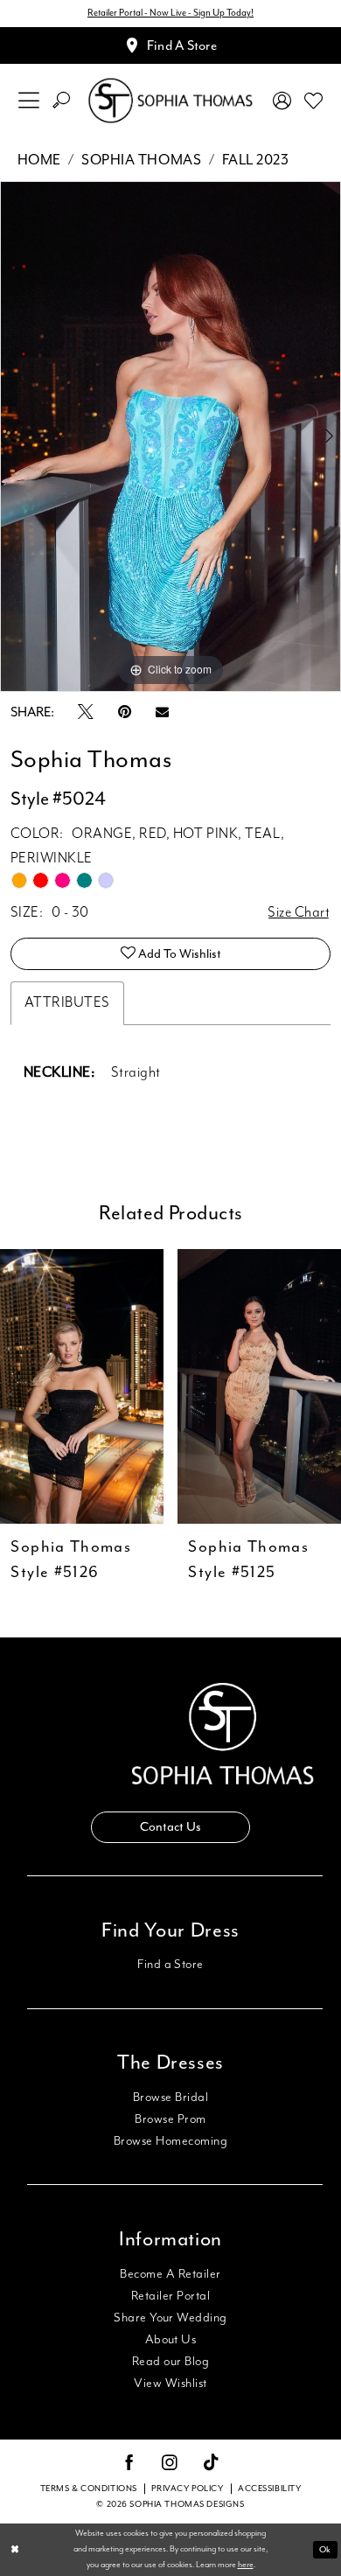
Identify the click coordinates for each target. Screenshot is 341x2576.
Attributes (67, 1003)
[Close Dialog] (15, 2549)
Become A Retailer (170, 2274)
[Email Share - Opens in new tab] (162, 713)
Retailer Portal (170, 2296)
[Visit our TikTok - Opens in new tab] (212, 2464)
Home (39, 160)
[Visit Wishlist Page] (313, 101)
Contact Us (170, 1826)
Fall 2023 (256, 160)
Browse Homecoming (170, 2141)
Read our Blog (170, 2362)
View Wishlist (170, 2384)
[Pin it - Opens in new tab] (125, 713)
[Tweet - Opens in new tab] (86, 713)
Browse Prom (170, 2119)
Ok (325, 2549)
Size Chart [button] (299, 913)
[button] (29, 101)
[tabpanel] (170, 436)
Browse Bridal (170, 2098)
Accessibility (269, 2489)
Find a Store (170, 1965)
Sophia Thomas (141, 160)
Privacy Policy (187, 2489)
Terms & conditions (89, 2489)
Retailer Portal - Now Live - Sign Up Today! (170, 13)
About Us (171, 2340)
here (246, 2565)
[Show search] (62, 101)
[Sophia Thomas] (170, 100)
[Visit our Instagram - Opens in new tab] (170, 2464)
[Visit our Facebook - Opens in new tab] (130, 2464)
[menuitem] (29, 101)
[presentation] (243, 1387)
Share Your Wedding (170, 2318)
